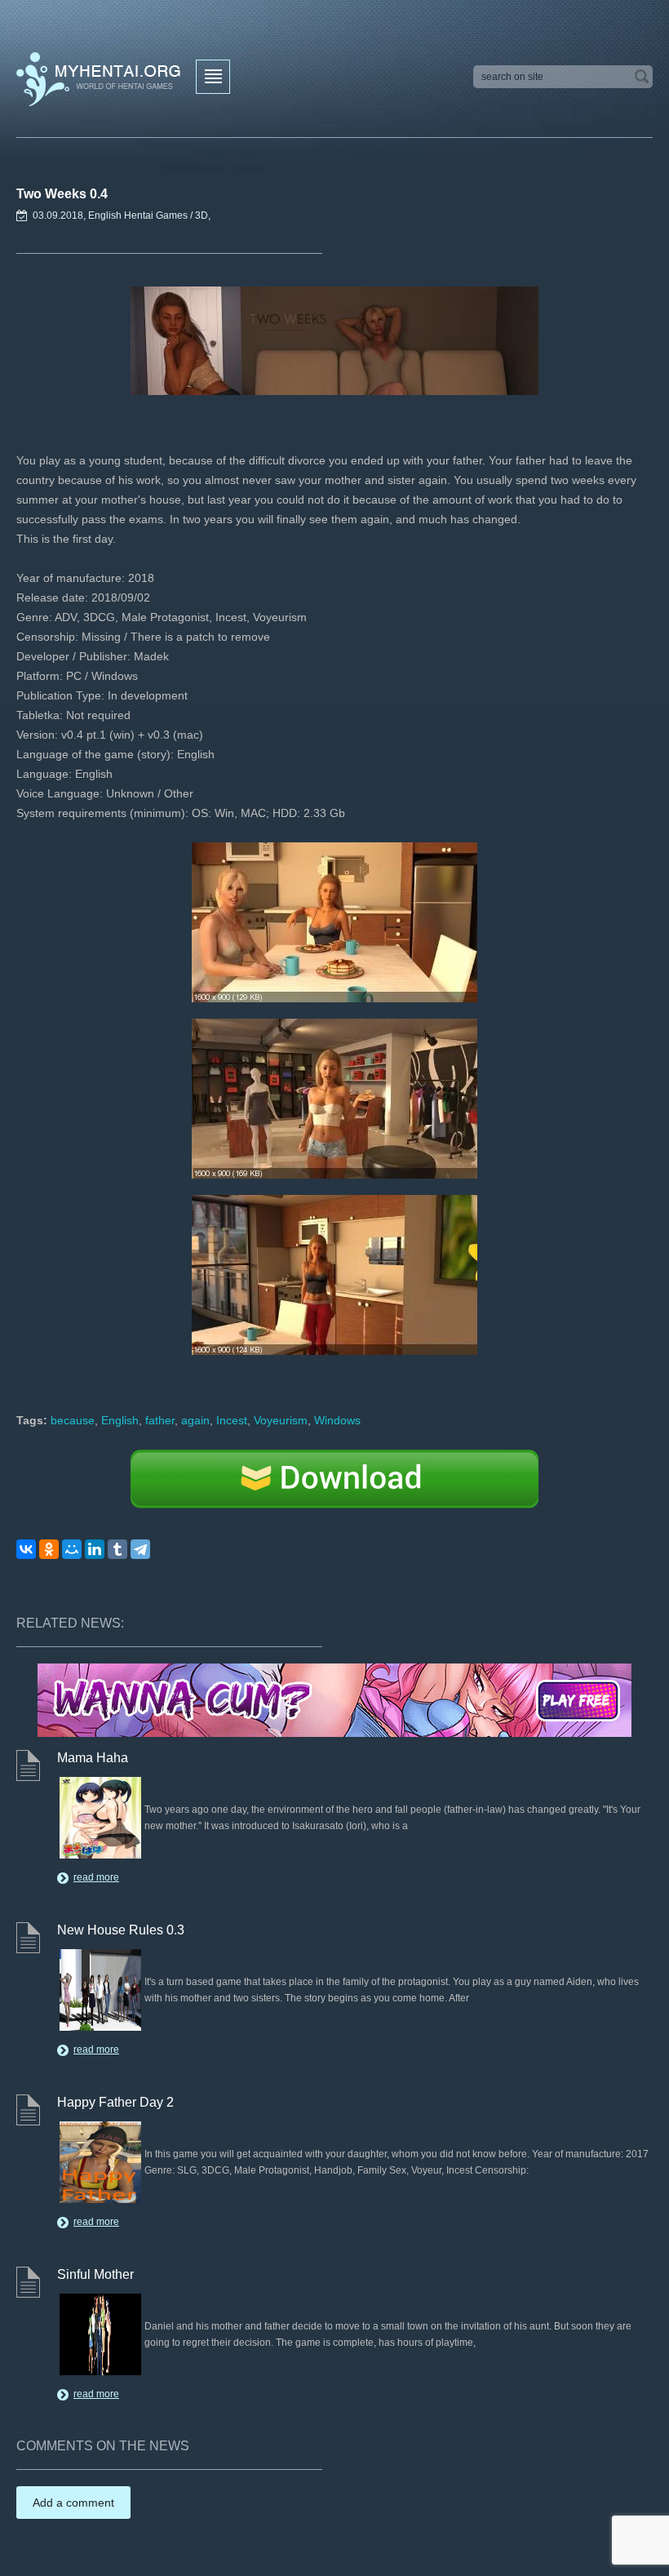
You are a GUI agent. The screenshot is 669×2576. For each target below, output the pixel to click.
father (160, 1420)
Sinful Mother (95, 2274)
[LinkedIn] (95, 1549)
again (195, 1420)
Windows (337, 1420)
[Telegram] (140, 1549)
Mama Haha (93, 1758)
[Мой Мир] (72, 1549)
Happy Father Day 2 (115, 2102)
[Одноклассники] (49, 1549)
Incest (232, 1420)
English (120, 1420)
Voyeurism (281, 1420)
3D (202, 215)
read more (96, 1877)
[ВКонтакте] (26, 1549)
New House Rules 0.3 (121, 1930)
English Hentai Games (138, 215)
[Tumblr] (117, 1549)
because (73, 1420)
